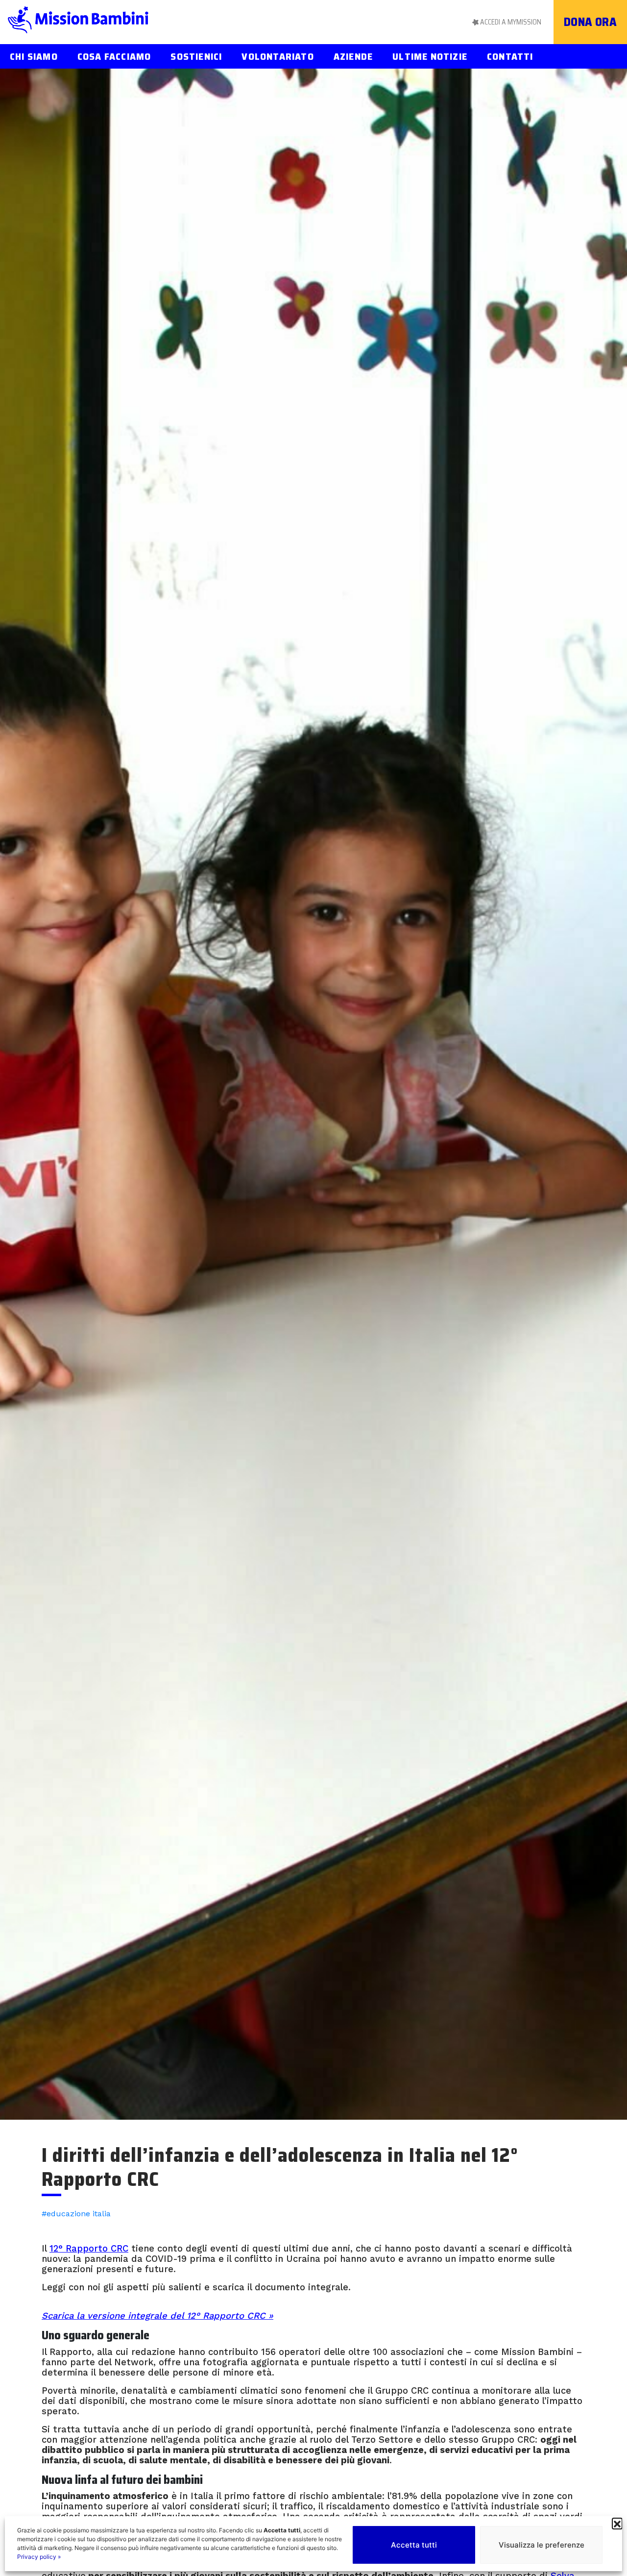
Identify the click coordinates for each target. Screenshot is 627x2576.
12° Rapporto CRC (89, 2248)
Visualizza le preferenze (542, 2545)
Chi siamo (34, 56)
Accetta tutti (414, 2545)
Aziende (353, 56)
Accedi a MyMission (511, 22)
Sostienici (196, 56)
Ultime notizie (430, 56)
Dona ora (591, 22)
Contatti (510, 56)
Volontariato (277, 56)
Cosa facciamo (114, 56)
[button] (617, 2523)
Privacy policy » (39, 2557)
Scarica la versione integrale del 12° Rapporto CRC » (157, 2316)
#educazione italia (76, 2214)
